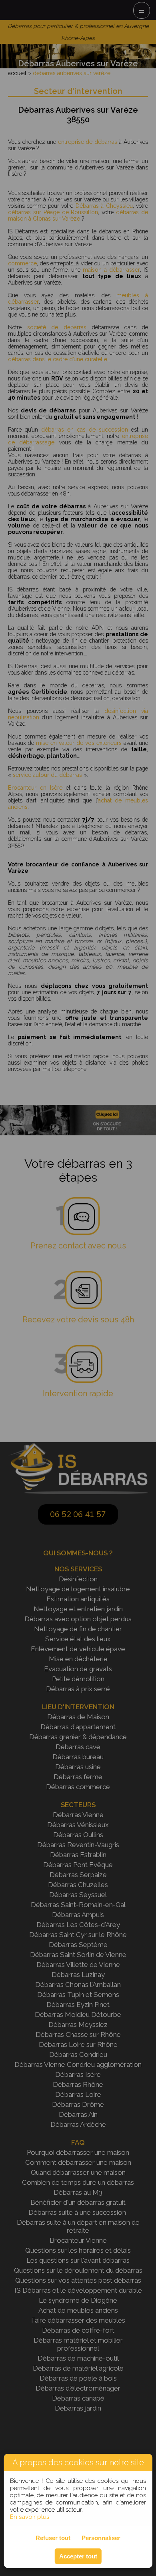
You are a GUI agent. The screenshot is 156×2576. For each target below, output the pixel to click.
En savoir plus (30, 2517)
